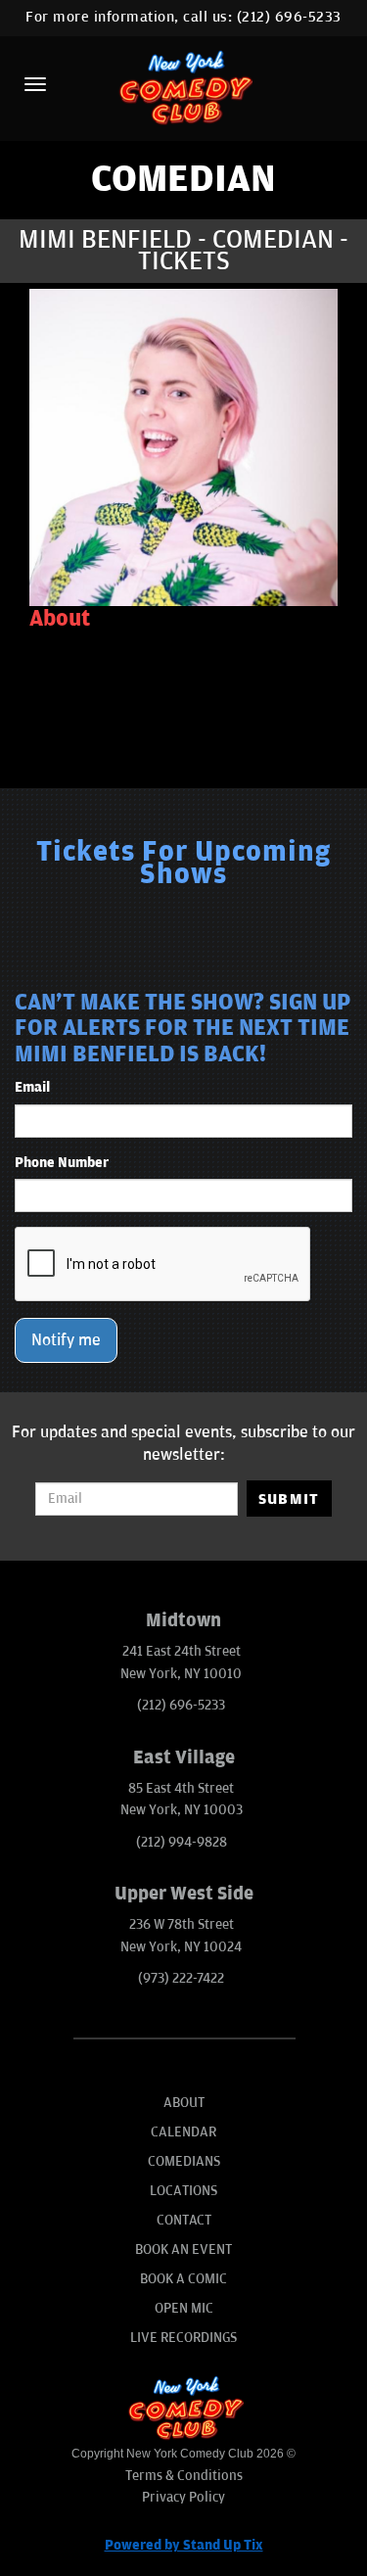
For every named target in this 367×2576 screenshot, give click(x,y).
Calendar (183, 2132)
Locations (183, 2191)
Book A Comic (183, 2279)
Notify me (66, 1340)
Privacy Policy (183, 2497)
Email (32, 1087)
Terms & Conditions (184, 2476)
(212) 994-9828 (182, 1842)
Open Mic (184, 2308)
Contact (184, 2220)
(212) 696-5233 (289, 17)
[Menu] (35, 84)
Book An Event (183, 2249)
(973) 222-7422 (181, 1978)
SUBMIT (289, 1499)
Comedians (184, 2161)
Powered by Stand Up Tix (184, 2545)
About (184, 2103)
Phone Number (62, 1163)
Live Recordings (183, 2338)
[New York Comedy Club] (183, 87)
